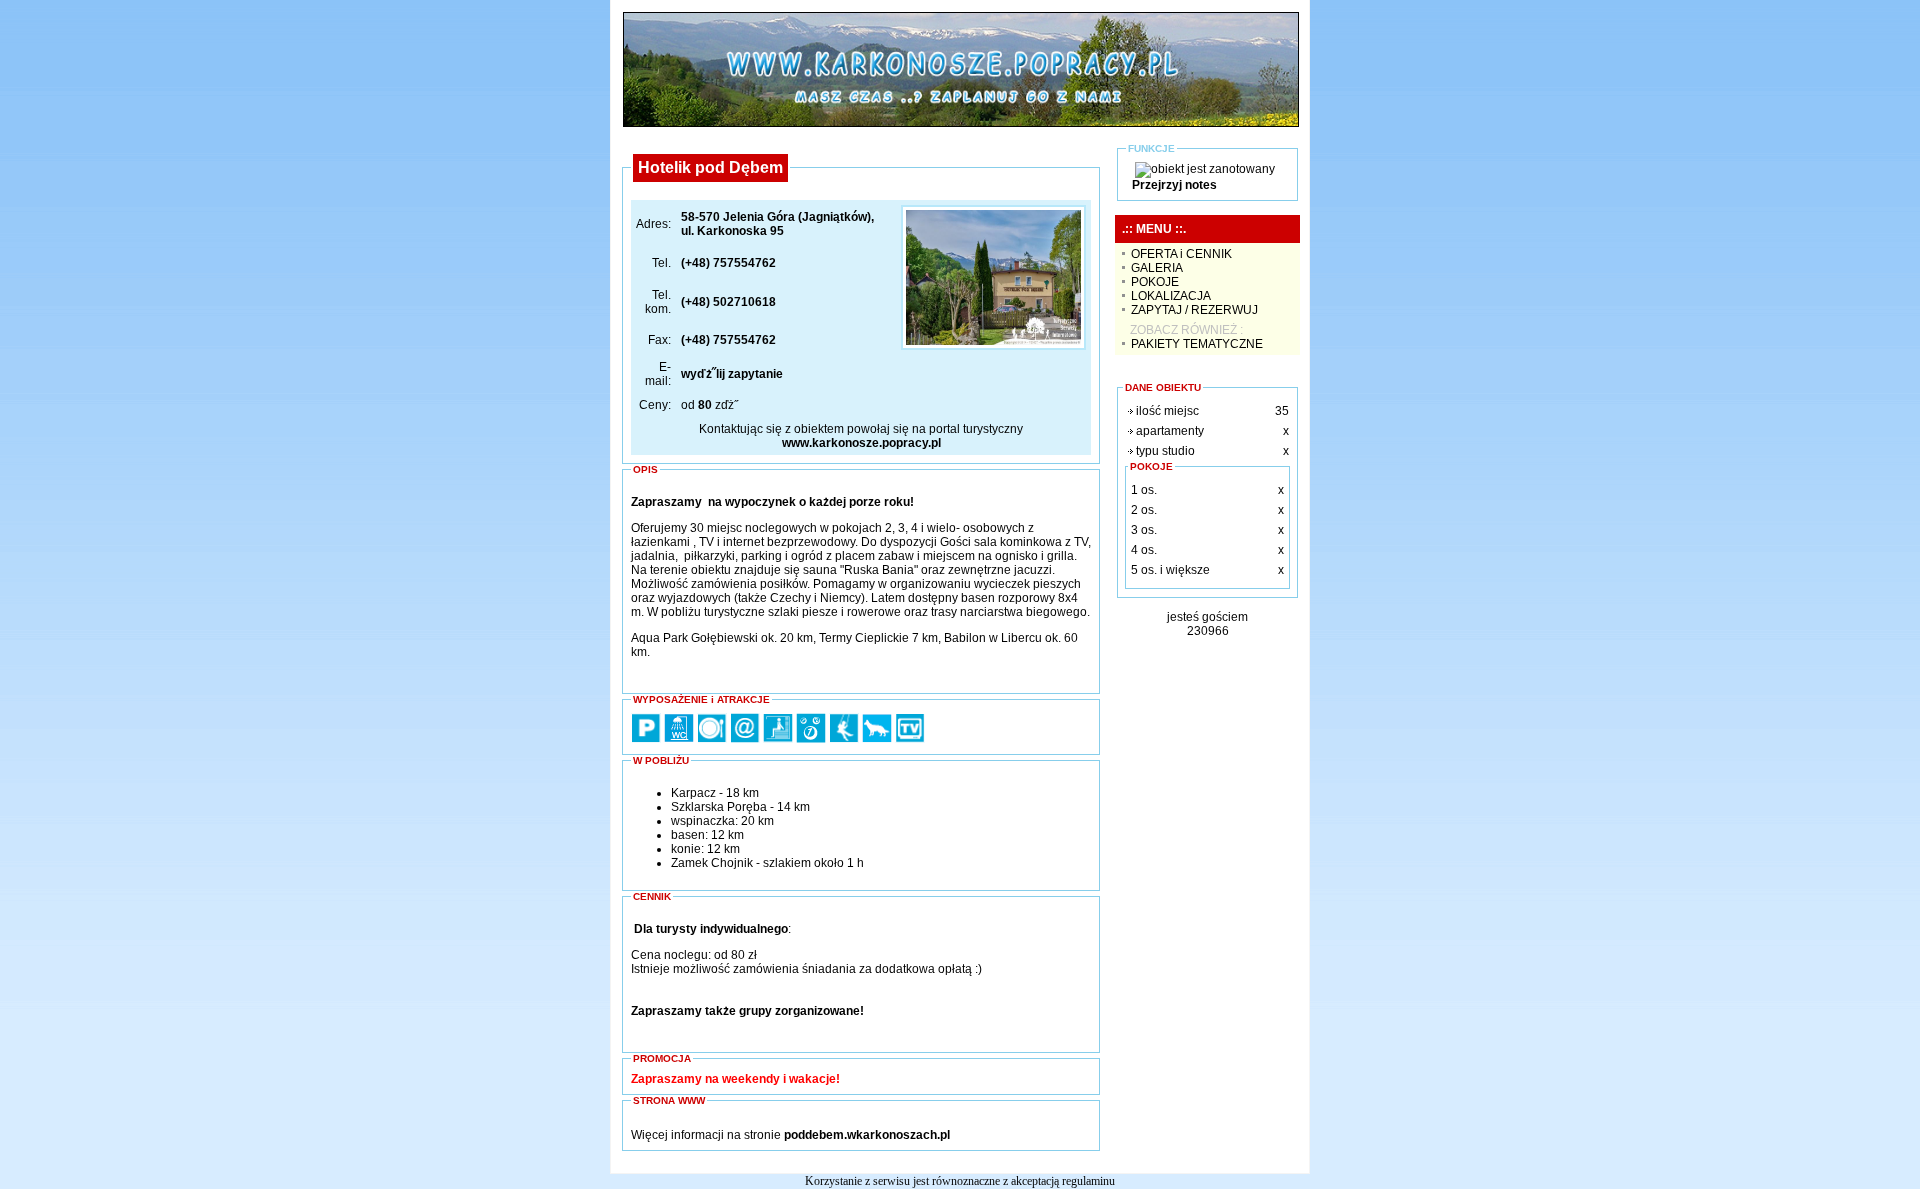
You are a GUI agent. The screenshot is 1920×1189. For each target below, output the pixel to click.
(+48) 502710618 (728, 302)
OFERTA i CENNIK (1181, 254)
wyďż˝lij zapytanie (732, 374)
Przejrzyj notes (1174, 185)
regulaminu (1088, 1181)
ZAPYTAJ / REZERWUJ (1194, 310)
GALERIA (1157, 268)
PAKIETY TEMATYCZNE (1197, 344)
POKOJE (1155, 282)
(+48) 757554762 (728, 263)
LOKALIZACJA (1171, 296)
